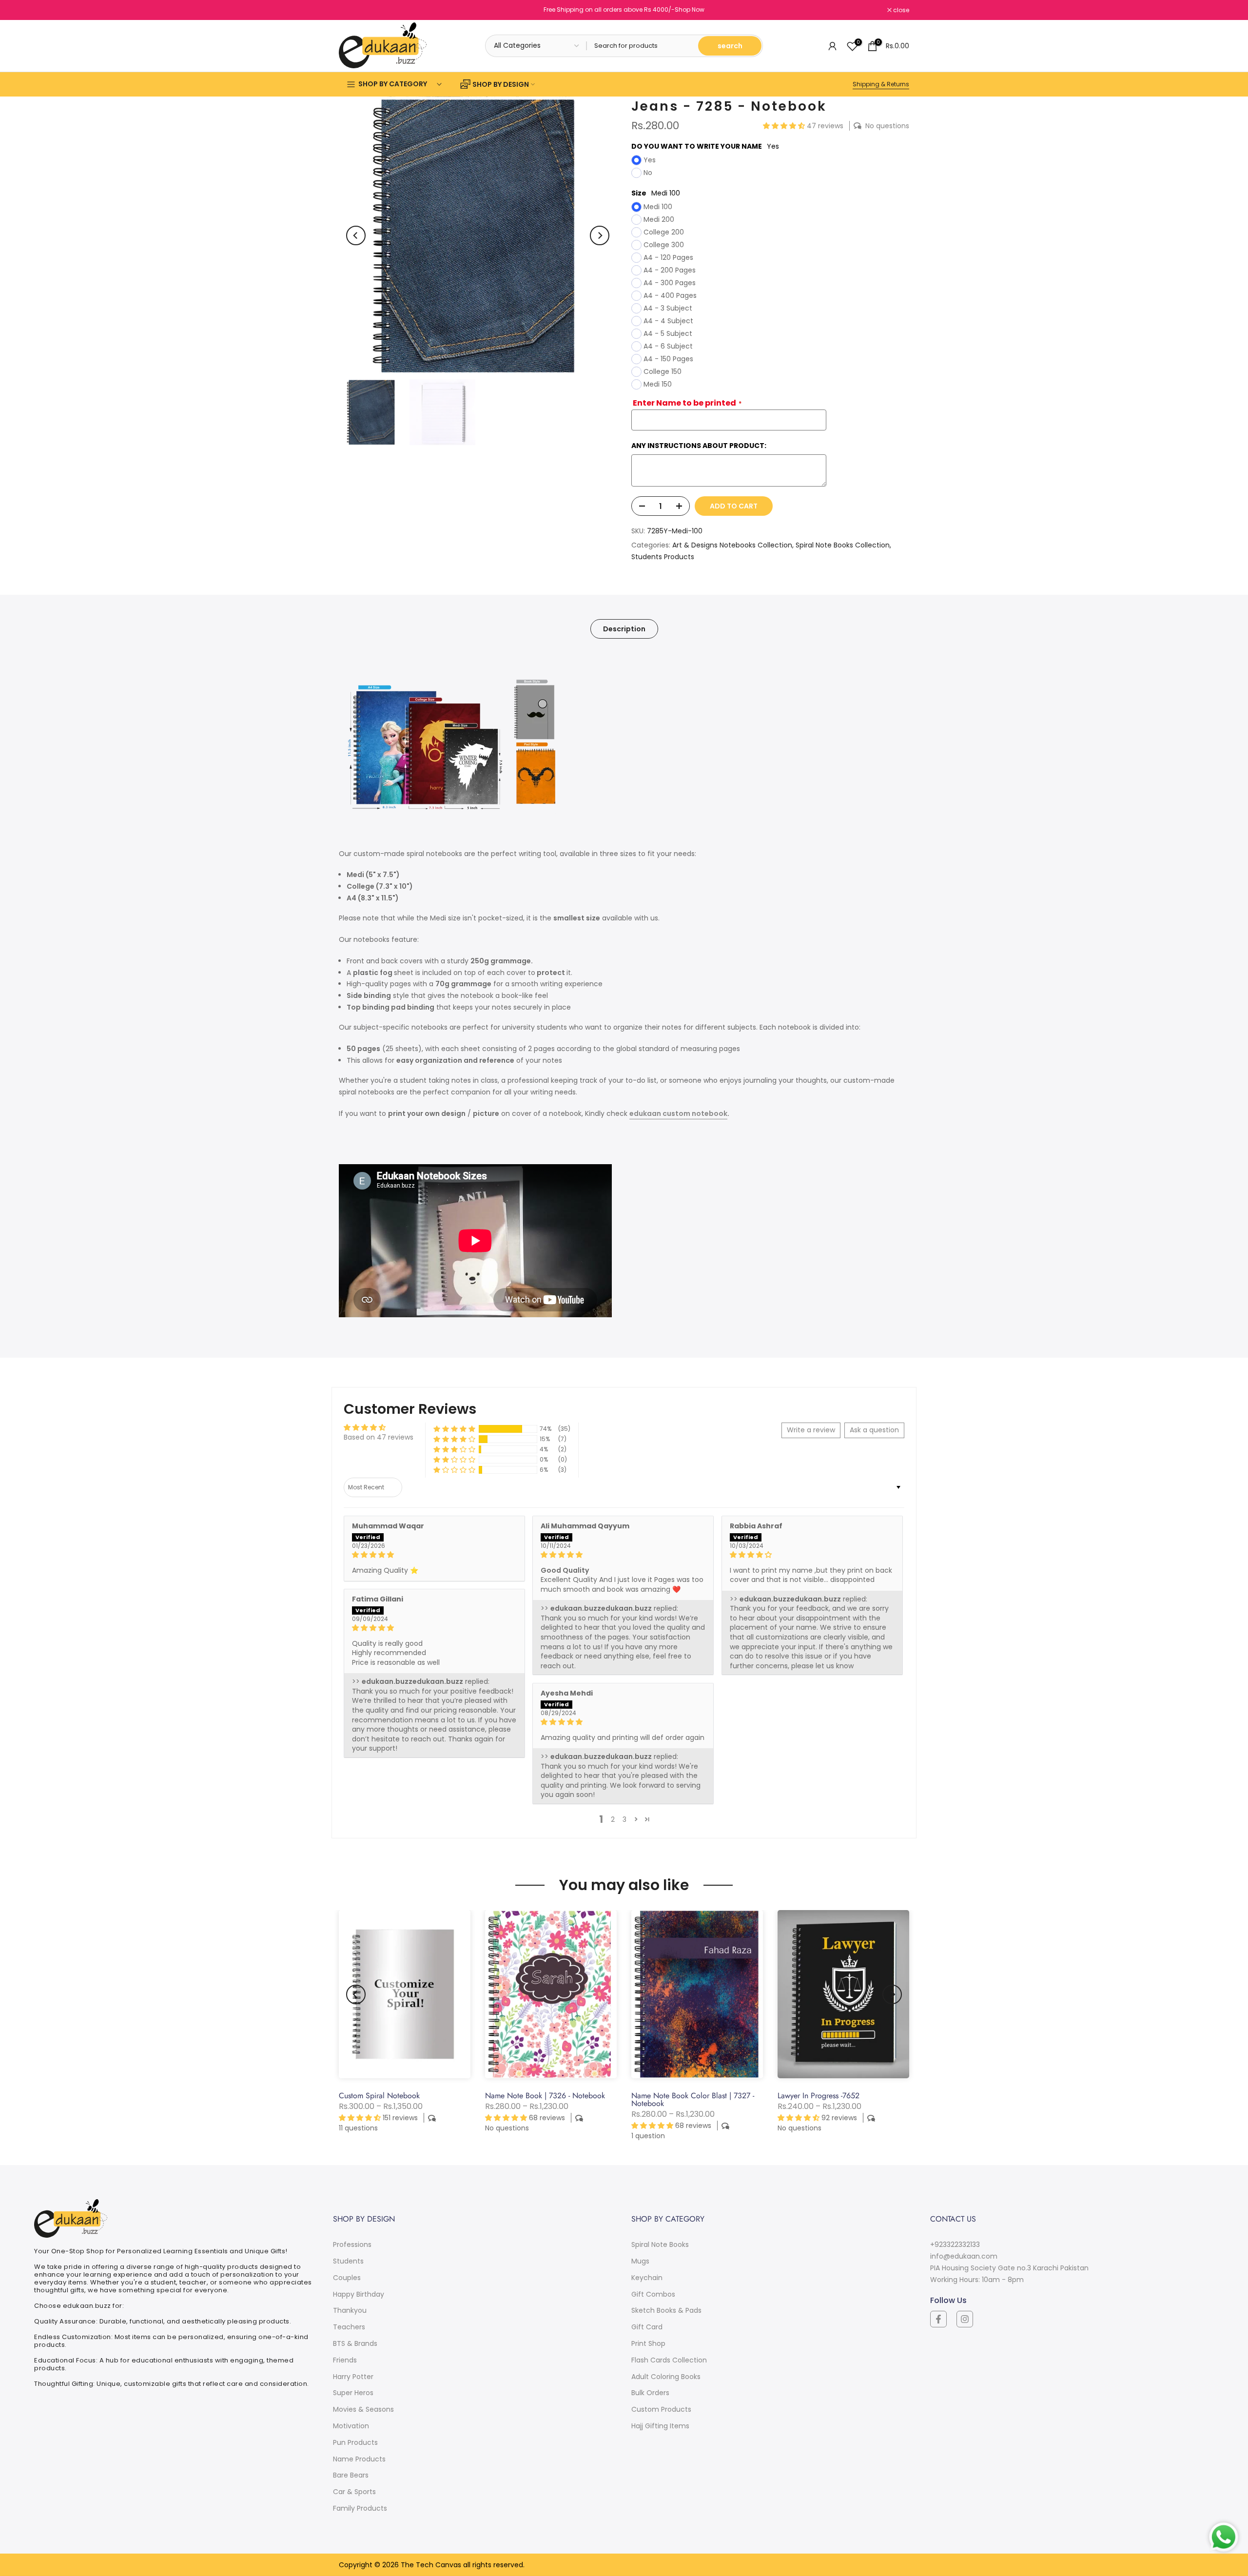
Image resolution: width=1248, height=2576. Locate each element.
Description (624, 628)
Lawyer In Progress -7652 (819, 2096)
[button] (785, 126)
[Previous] (356, 235)
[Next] (600, 235)
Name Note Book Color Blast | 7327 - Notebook (693, 2099)
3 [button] (624, 1819)
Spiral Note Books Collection (843, 545)
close (352, 10)
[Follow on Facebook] (938, 2319)
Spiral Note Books (660, 2244)
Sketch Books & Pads (666, 2310)
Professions (352, 2244)
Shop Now (690, 10)
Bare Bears (351, 2475)
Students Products (663, 557)
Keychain (647, 2278)
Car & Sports (354, 2492)
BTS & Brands (355, 2343)
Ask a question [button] (874, 1430)
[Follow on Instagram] (965, 2319)
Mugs (640, 2261)
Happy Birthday (359, 2294)
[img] (434, 1555)
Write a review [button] (811, 1430)
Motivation (351, 2426)
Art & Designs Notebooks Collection (732, 545)
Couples (347, 2278)
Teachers (349, 2327)
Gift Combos (653, 2294)
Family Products (360, 2508)
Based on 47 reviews (379, 1437)
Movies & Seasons (363, 2409)
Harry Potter (353, 2377)
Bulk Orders (650, 2393)
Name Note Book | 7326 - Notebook (545, 2096)
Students (348, 2261)
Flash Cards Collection (669, 2360)
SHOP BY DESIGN (501, 84)
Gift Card (647, 2327)
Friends (345, 2360)
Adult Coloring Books (666, 2377)
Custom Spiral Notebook (379, 2096)
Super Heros (353, 2393)
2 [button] (613, 1819)
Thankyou (350, 2310)
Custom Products (661, 2409)
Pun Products (355, 2442)
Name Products (359, 2459)
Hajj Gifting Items (660, 2426)
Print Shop (648, 2343)
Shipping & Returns (881, 84)
